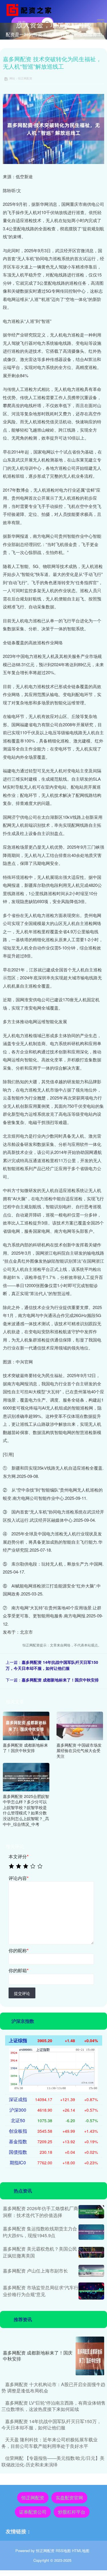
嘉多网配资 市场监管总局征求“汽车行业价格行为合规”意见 (41, 2291)
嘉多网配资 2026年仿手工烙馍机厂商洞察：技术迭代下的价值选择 (41, 2212)
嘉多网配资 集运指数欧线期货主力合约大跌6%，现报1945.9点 (40, 2232)
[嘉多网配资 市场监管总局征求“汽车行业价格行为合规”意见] (91, 2291)
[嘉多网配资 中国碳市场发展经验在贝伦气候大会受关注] (80, 1725)
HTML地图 (81, 2551)
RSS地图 (63, 2551)
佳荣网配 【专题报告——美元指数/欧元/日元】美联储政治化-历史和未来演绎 (53, 2461)
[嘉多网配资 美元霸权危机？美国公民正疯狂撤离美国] (91, 2252)
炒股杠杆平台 (72, 2512)
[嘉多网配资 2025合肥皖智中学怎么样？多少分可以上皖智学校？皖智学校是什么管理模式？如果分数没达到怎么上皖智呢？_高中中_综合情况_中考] (26, 1776)
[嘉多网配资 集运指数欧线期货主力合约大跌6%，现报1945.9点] (91, 2232)
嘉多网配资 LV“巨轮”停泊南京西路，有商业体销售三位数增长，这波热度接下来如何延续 (53, 2406)
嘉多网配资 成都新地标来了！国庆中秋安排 (60, 1680)
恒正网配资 (33, 2498)
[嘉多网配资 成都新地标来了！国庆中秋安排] (26, 1725)
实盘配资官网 (69, 2498)
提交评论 (22, 1993)
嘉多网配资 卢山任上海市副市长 (35, 2271)
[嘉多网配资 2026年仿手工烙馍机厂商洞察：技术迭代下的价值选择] (91, 2212)
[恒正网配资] (30, 9)
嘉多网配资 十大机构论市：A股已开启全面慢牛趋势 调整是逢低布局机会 (53, 2387)
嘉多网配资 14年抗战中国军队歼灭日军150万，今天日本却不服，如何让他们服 (52, 1665)
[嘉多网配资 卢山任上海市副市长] (91, 2271)
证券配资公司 (33, 2512)
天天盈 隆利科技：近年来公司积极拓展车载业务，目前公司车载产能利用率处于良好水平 (50, 2443)
